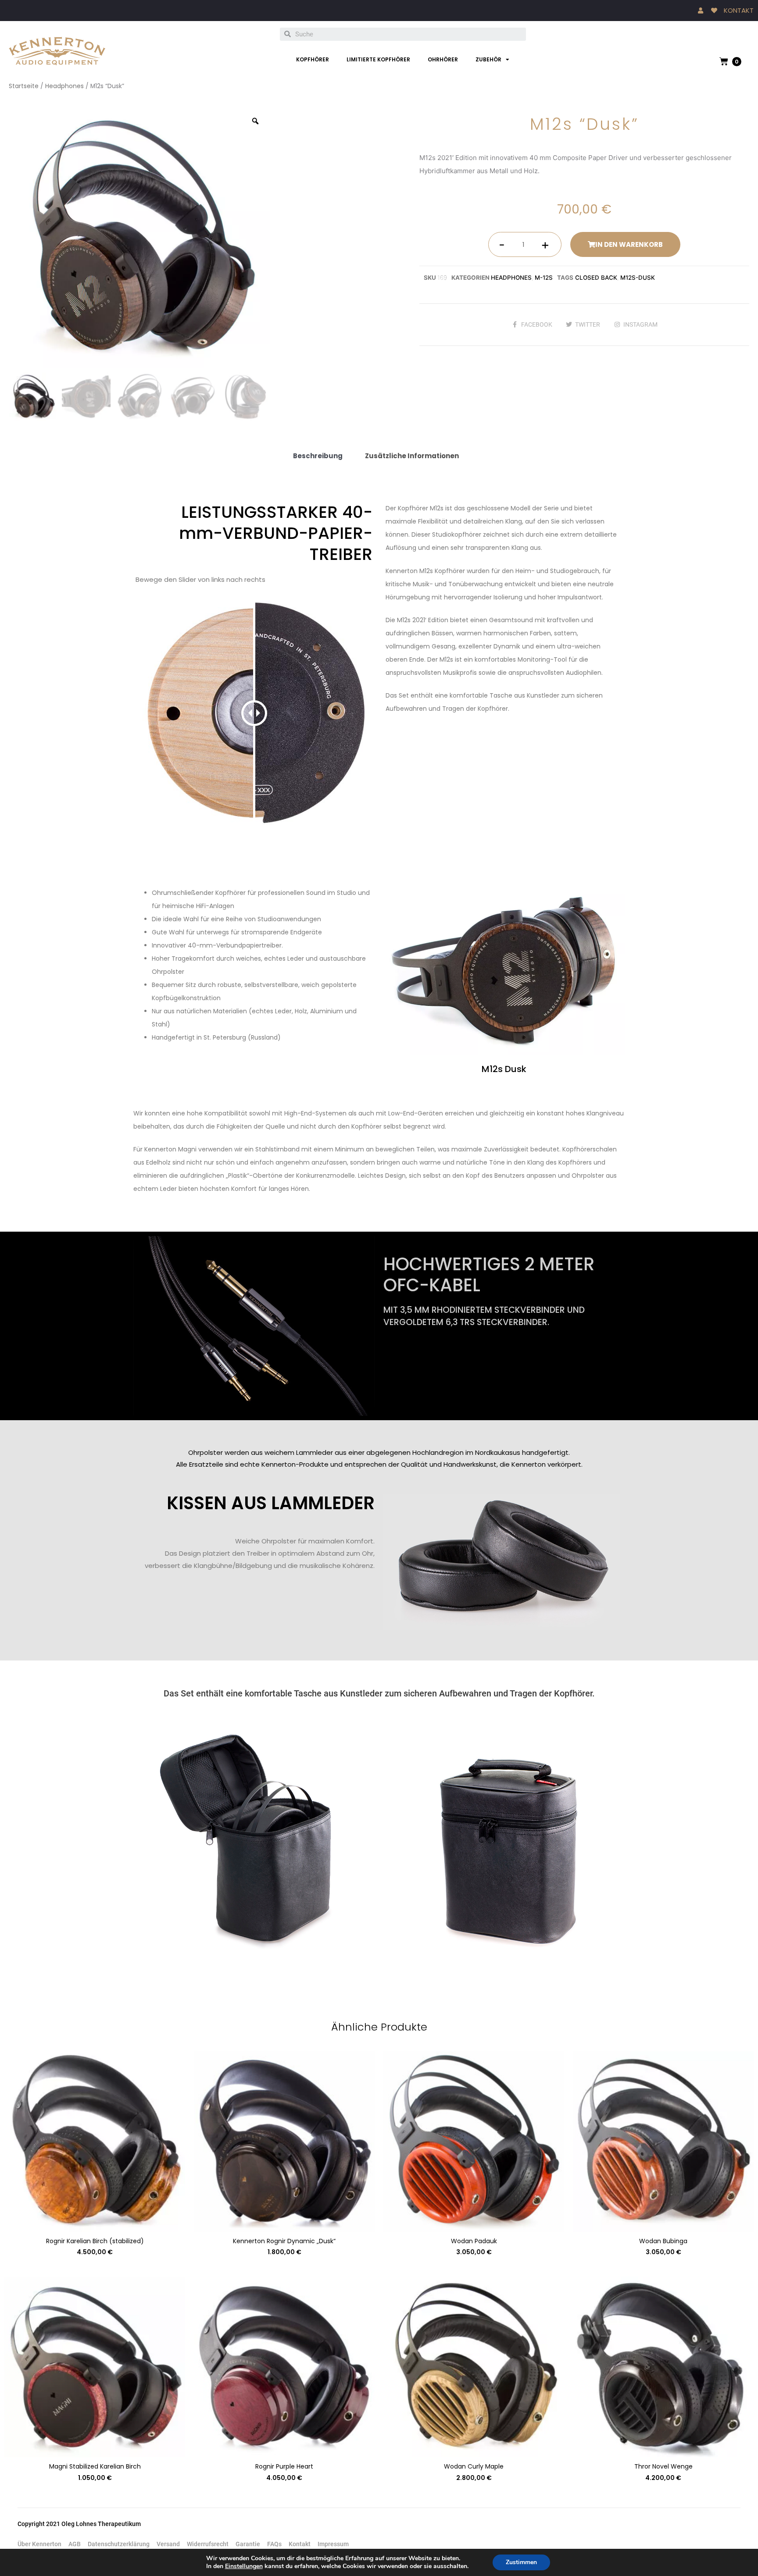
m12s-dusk (638, 278)
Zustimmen (521, 2562)
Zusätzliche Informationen (412, 456)
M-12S (544, 278)
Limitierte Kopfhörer (378, 59)
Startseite (24, 86)
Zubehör (488, 59)
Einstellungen (244, 2566)
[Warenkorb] (724, 61)
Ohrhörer (443, 59)
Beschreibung (318, 456)
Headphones (64, 86)
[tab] (318, 456)
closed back (596, 278)
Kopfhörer (313, 59)
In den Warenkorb (629, 244)
